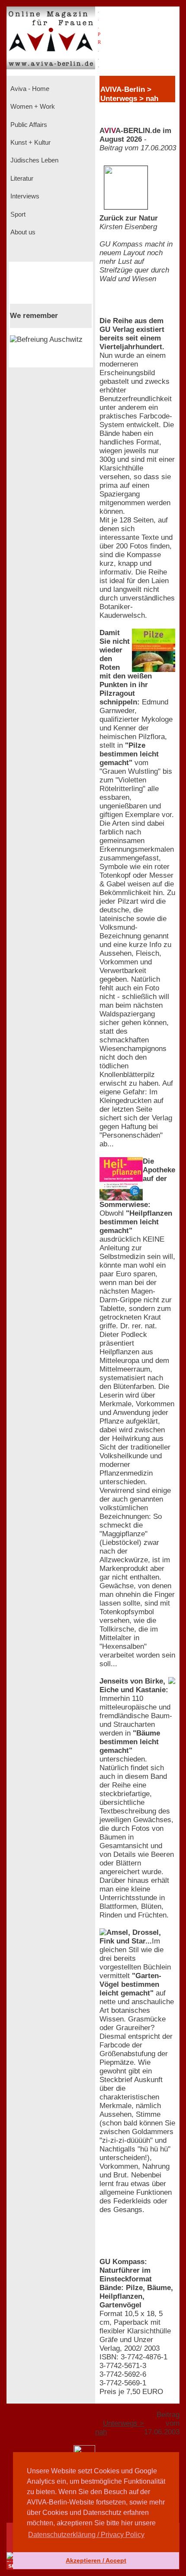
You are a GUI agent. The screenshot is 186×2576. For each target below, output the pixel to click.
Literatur (21, 178)
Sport (17, 214)
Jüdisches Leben (34, 160)
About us (22, 232)
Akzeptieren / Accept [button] (96, 2560)
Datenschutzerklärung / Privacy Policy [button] (86, 2535)
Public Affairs (28, 125)
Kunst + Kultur (30, 143)
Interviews (24, 196)
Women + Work (32, 107)
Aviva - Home (29, 89)
